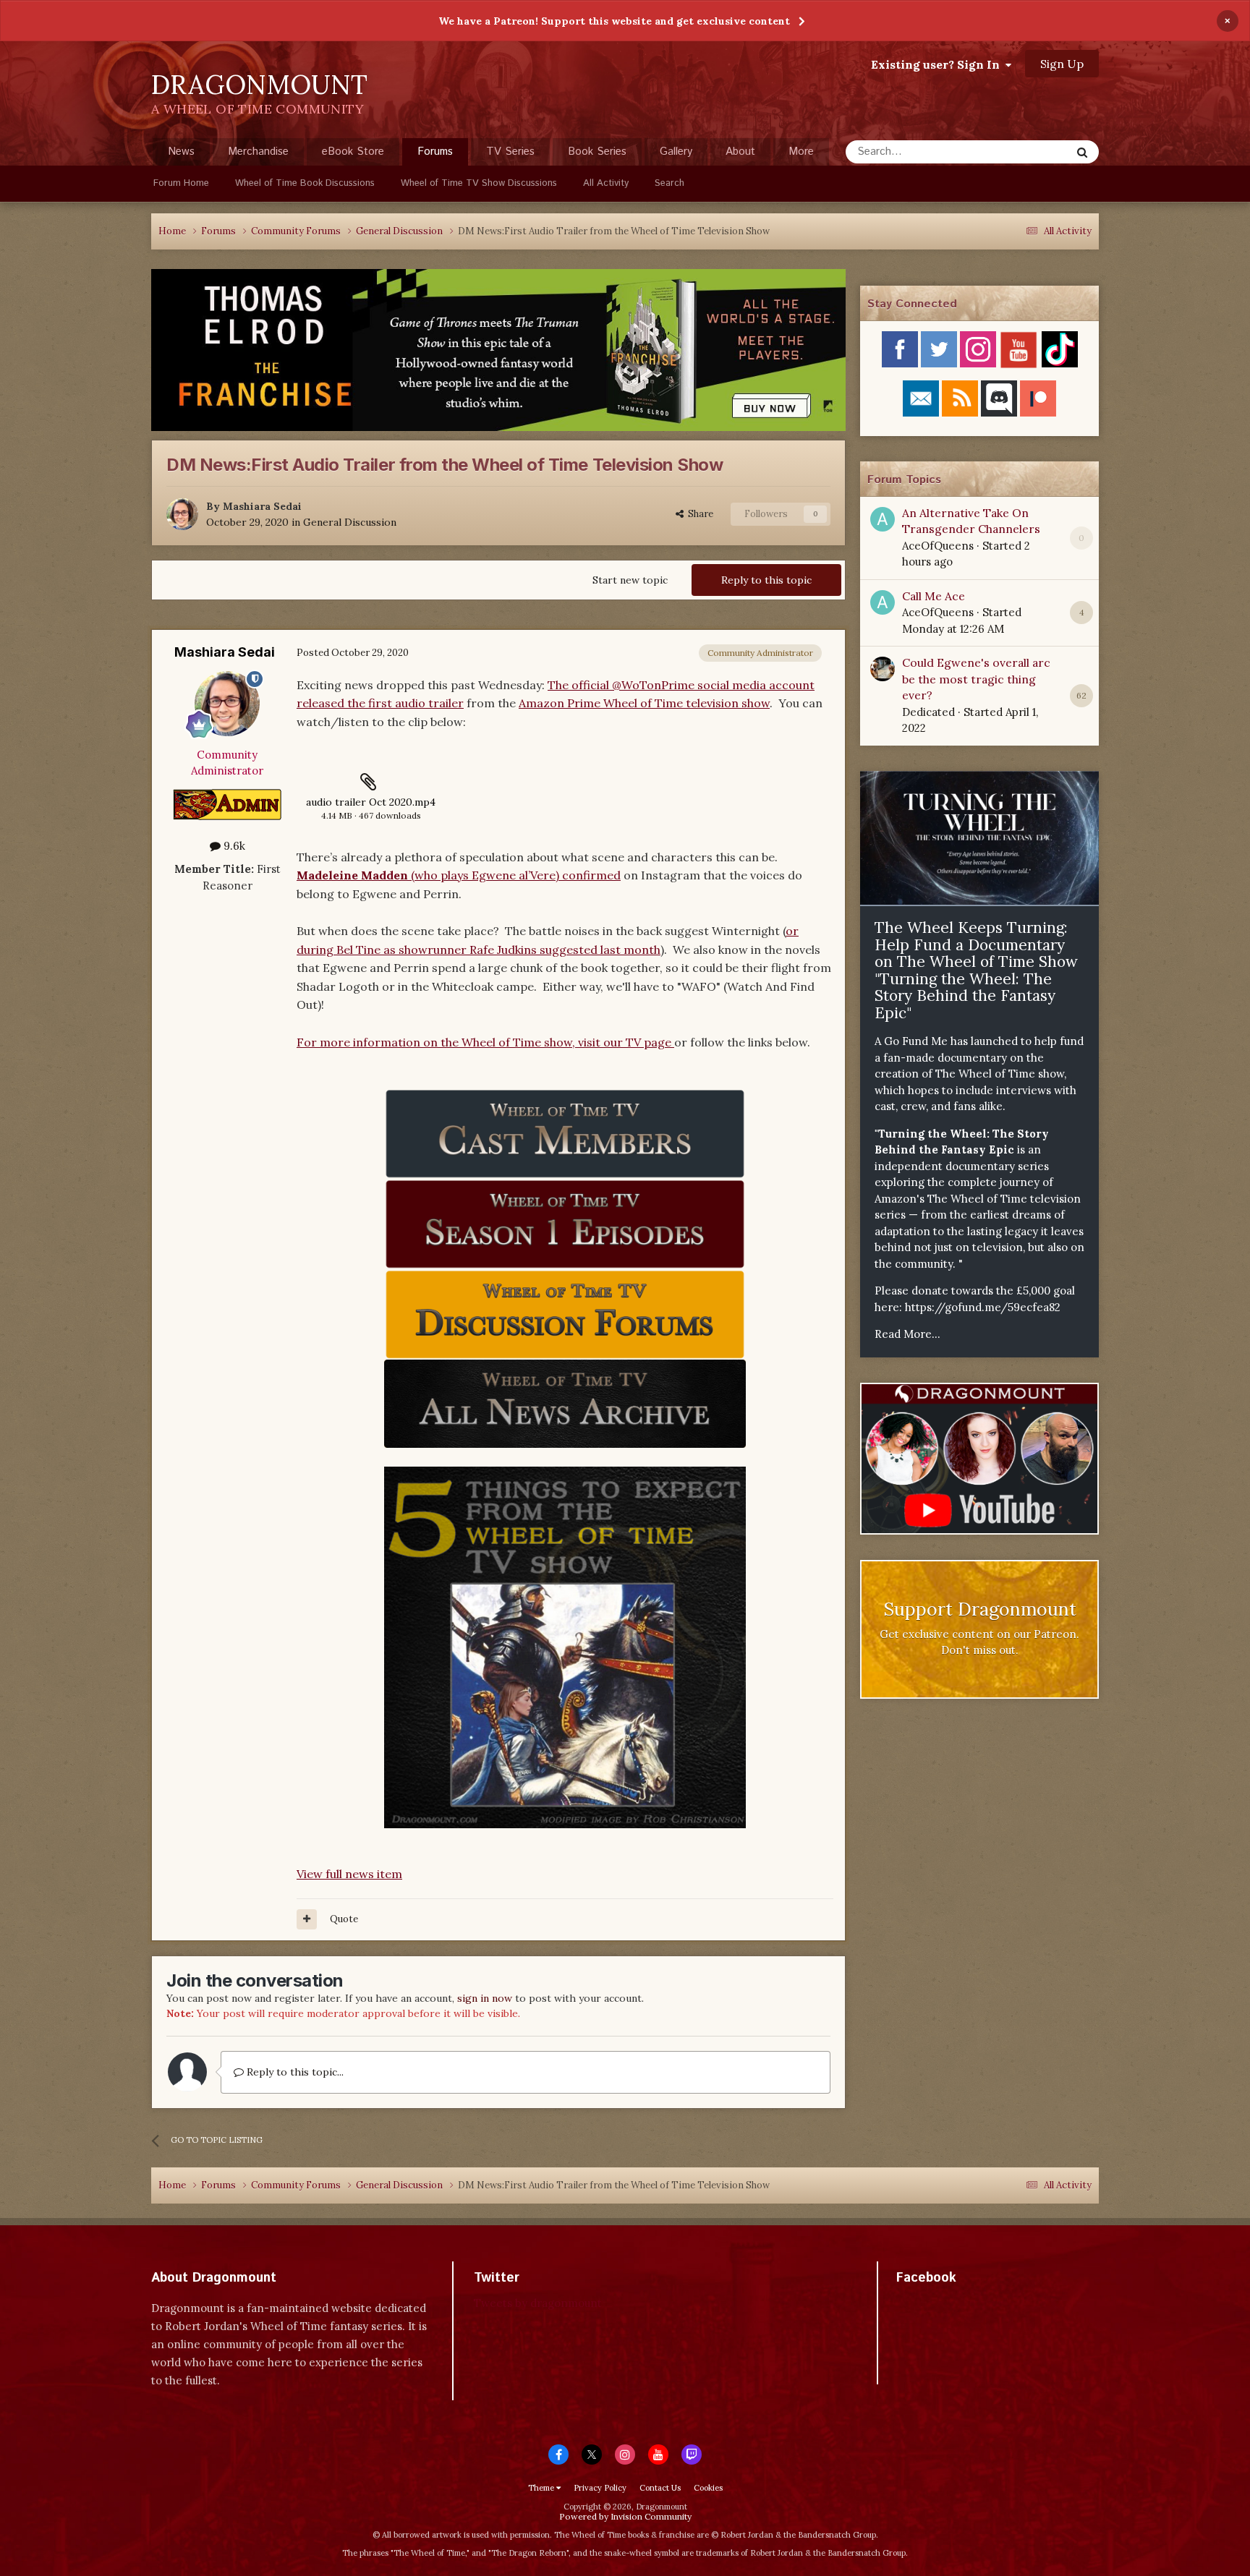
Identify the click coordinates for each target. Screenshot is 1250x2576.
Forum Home (181, 183)
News (181, 152)
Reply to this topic (766, 580)
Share (698, 514)
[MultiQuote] (307, 1919)
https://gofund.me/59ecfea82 (983, 1307)
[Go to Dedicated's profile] (883, 669)
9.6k (233, 846)
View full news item (349, 1874)
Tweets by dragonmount (538, 2303)
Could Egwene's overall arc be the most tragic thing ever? (976, 679)
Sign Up (1062, 64)
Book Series (597, 152)
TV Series (510, 152)
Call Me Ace (934, 596)
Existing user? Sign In (938, 64)
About (740, 152)
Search (669, 183)
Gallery (676, 152)
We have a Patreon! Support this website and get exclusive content (614, 21)
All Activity (606, 183)
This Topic (1026, 152)
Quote (344, 1919)
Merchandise (258, 152)
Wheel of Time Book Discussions (305, 183)
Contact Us (660, 2488)
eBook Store (353, 152)
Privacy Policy (600, 2488)
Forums (435, 152)
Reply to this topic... (294, 2072)
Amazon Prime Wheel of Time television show (644, 703)
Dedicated (928, 712)
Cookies (708, 2488)
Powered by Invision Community (625, 2516)
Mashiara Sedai (262, 506)
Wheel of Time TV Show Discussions (479, 183)
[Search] (1082, 152)
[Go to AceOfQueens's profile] (883, 519)
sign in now (485, 1998)
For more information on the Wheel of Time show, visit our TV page (485, 1042)
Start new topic (630, 580)
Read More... (907, 1334)
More (801, 152)
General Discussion (350, 522)
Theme (542, 2488)
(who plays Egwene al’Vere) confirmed (459, 875)
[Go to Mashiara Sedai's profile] (182, 514)
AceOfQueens (938, 546)
